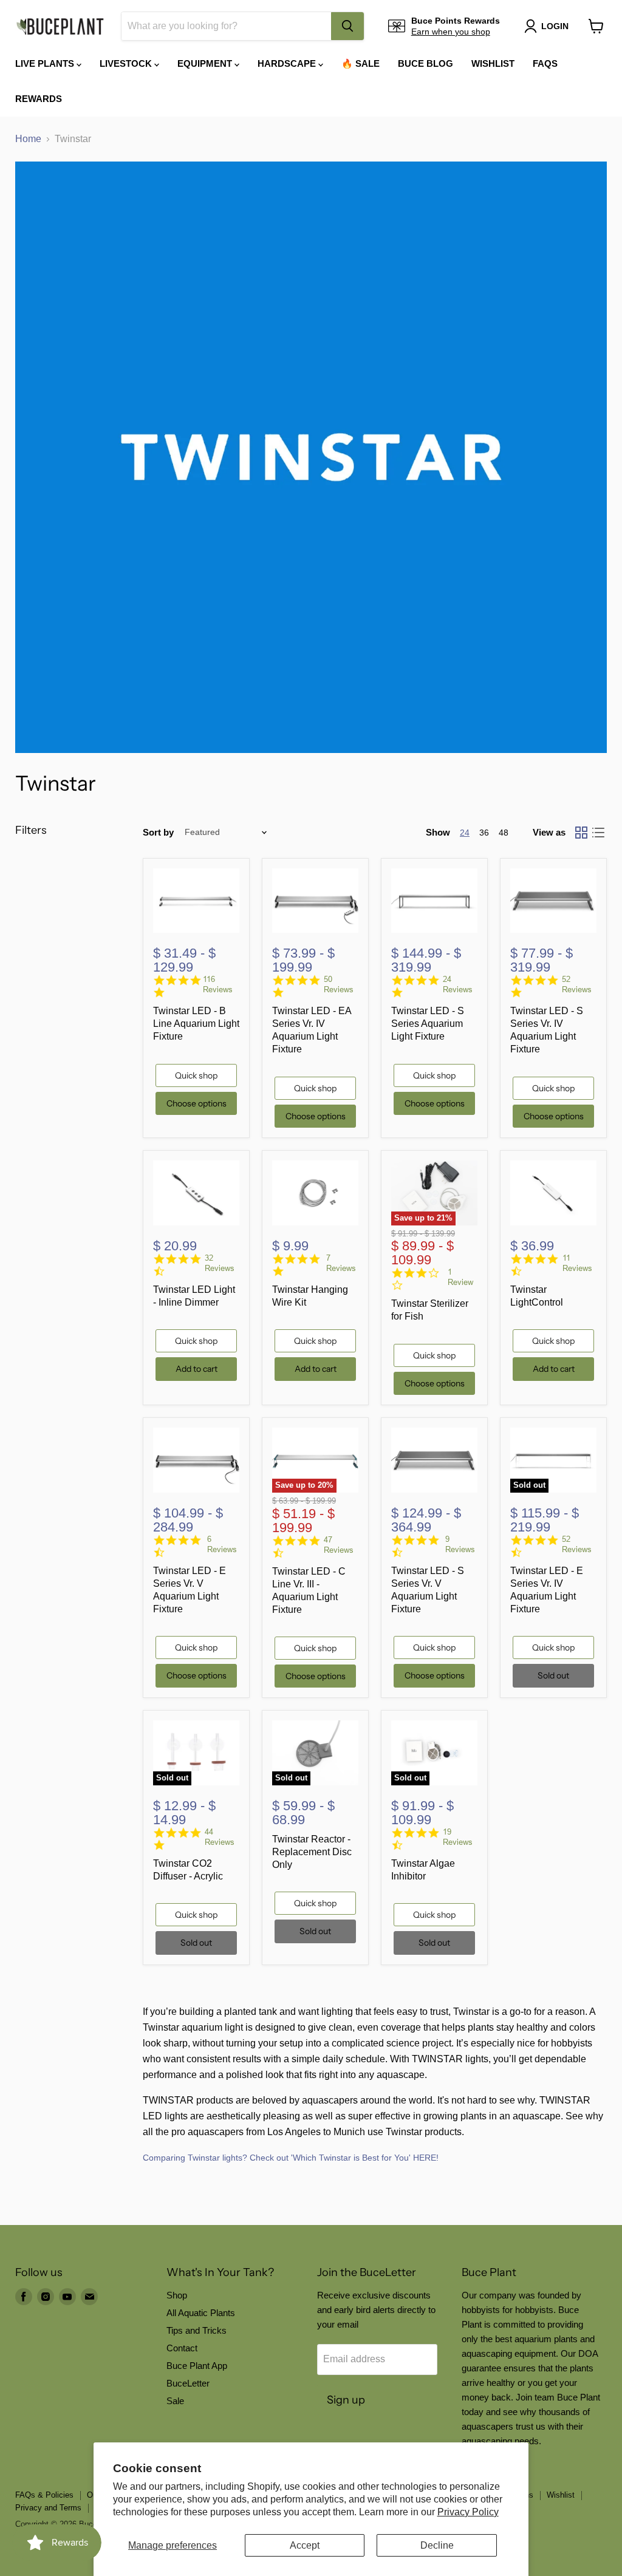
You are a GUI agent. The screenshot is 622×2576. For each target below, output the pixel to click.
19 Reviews (458, 1837)
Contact (182, 2348)
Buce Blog (425, 63)
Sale (175, 2401)
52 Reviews (577, 984)
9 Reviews (460, 1544)
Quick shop (196, 1075)
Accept (305, 2545)
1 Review (460, 1277)
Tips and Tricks (197, 2330)
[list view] (598, 833)
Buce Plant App (197, 2366)
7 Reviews (341, 1263)
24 (465, 833)
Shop (177, 2295)
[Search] (347, 26)
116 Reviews (218, 984)
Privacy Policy (468, 2512)
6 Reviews (222, 1544)
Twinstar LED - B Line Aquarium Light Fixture (196, 1024)
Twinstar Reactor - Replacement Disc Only (312, 1852)
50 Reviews (339, 984)
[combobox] (226, 26)
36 (484, 833)
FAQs (545, 63)
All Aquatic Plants (201, 2313)
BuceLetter (188, 2383)
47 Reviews (339, 1545)
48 (504, 833)
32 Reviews (220, 1263)
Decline (437, 2545)
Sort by (158, 832)
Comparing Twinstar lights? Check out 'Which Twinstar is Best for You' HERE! (291, 2158)
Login (555, 26)
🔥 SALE (361, 63)
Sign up (346, 2400)
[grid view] (581, 833)
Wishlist (493, 63)
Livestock (127, 63)
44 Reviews (220, 1837)
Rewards (39, 99)
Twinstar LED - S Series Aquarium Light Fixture (428, 1024)
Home (28, 139)
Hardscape (288, 63)
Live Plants (46, 63)
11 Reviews (577, 1263)
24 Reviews (458, 984)
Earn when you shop (451, 32)
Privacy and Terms (48, 2508)
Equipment (206, 63)
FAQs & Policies (44, 2495)
